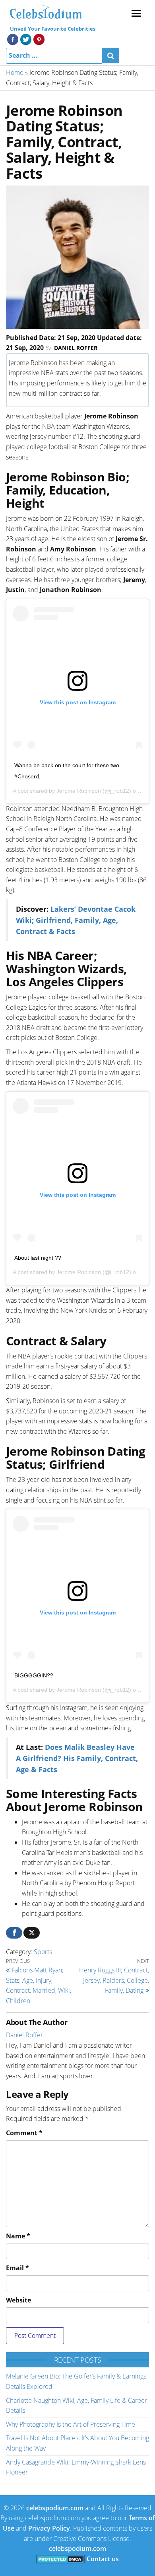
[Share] (14, 1933)
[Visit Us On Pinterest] (39, 39)
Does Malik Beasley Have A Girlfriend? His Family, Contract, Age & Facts (77, 1758)
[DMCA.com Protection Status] (61, 2559)
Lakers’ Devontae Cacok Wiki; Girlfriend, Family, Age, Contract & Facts (76, 920)
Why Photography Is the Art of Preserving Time (71, 2424)
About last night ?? (38, 1258)
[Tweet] (32, 1933)
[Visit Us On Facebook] (13, 39)
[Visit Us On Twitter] (26, 39)
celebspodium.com (55, 2508)
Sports (43, 1952)
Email (17, 2268)
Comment (24, 2133)
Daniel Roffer (76, 348)
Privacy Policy (49, 2528)
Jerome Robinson (79, 791)
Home (15, 72)
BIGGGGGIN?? (34, 1675)
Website (18, 2300)
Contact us (103, 2559)
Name (18, 2236)
